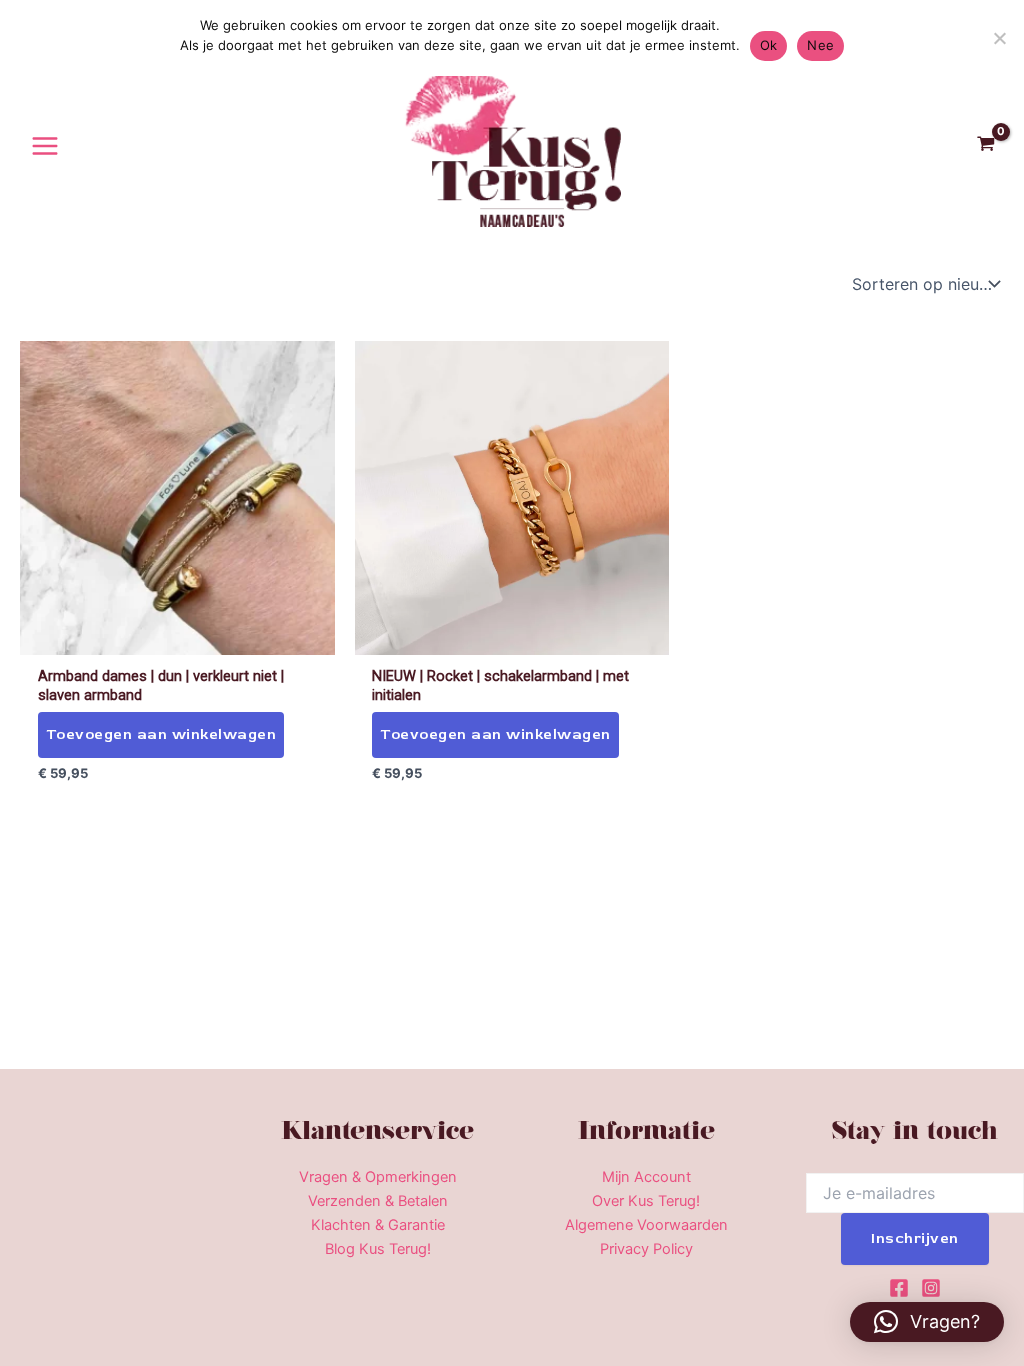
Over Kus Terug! (646, 1201)
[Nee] (999, 38)
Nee (820, 45)
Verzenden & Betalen (378, 1201)
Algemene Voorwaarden (646, 1225)
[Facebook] (899, 1288)
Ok (769, 45)
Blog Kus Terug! (378, 1249)
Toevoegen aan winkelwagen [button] (161, 734)
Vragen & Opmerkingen (378, 1177)
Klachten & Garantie (378, 1225)
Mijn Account (646, 1177)
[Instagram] (931, 1288)
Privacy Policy (646, 1249)
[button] (927, 1322)
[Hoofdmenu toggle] (45, 145)
